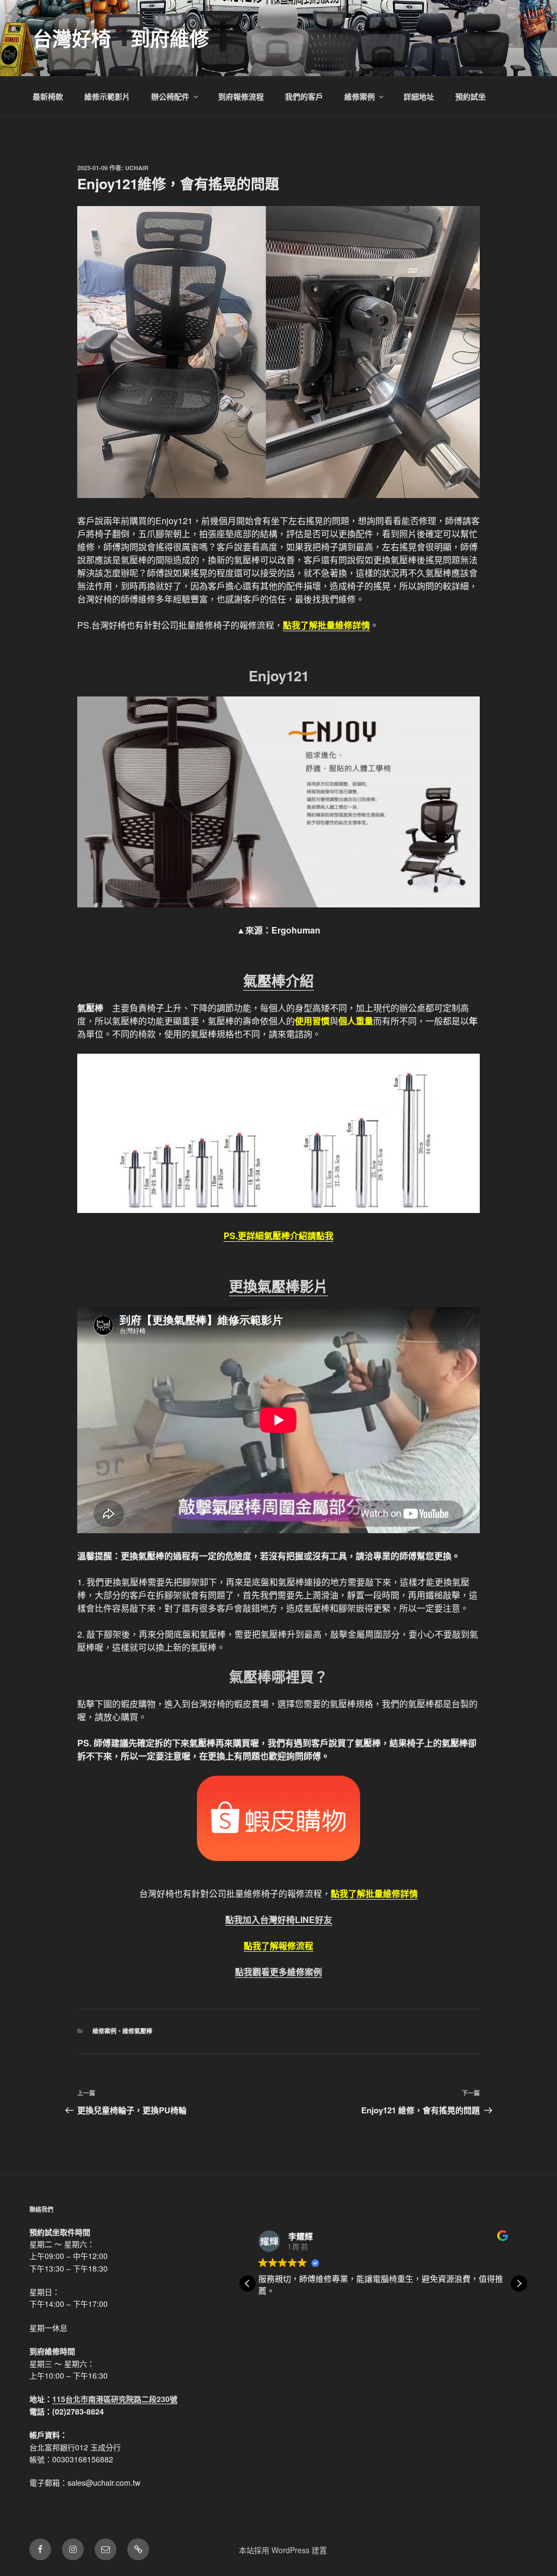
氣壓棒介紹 (278, 981)
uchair (137, 168)
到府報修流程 (241, 96)
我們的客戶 (304, 96)
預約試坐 (471, 96)
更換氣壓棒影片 (278, 1286)
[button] (519, 2283)
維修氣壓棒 (137, 2031)
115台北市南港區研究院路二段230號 (115, 2399)
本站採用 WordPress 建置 (283, 2550)
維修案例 (360, 96)
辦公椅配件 (170, 96)
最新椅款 (48, 96)
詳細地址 (419, 96)
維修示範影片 (107, 96)
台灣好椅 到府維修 (121, 38)
